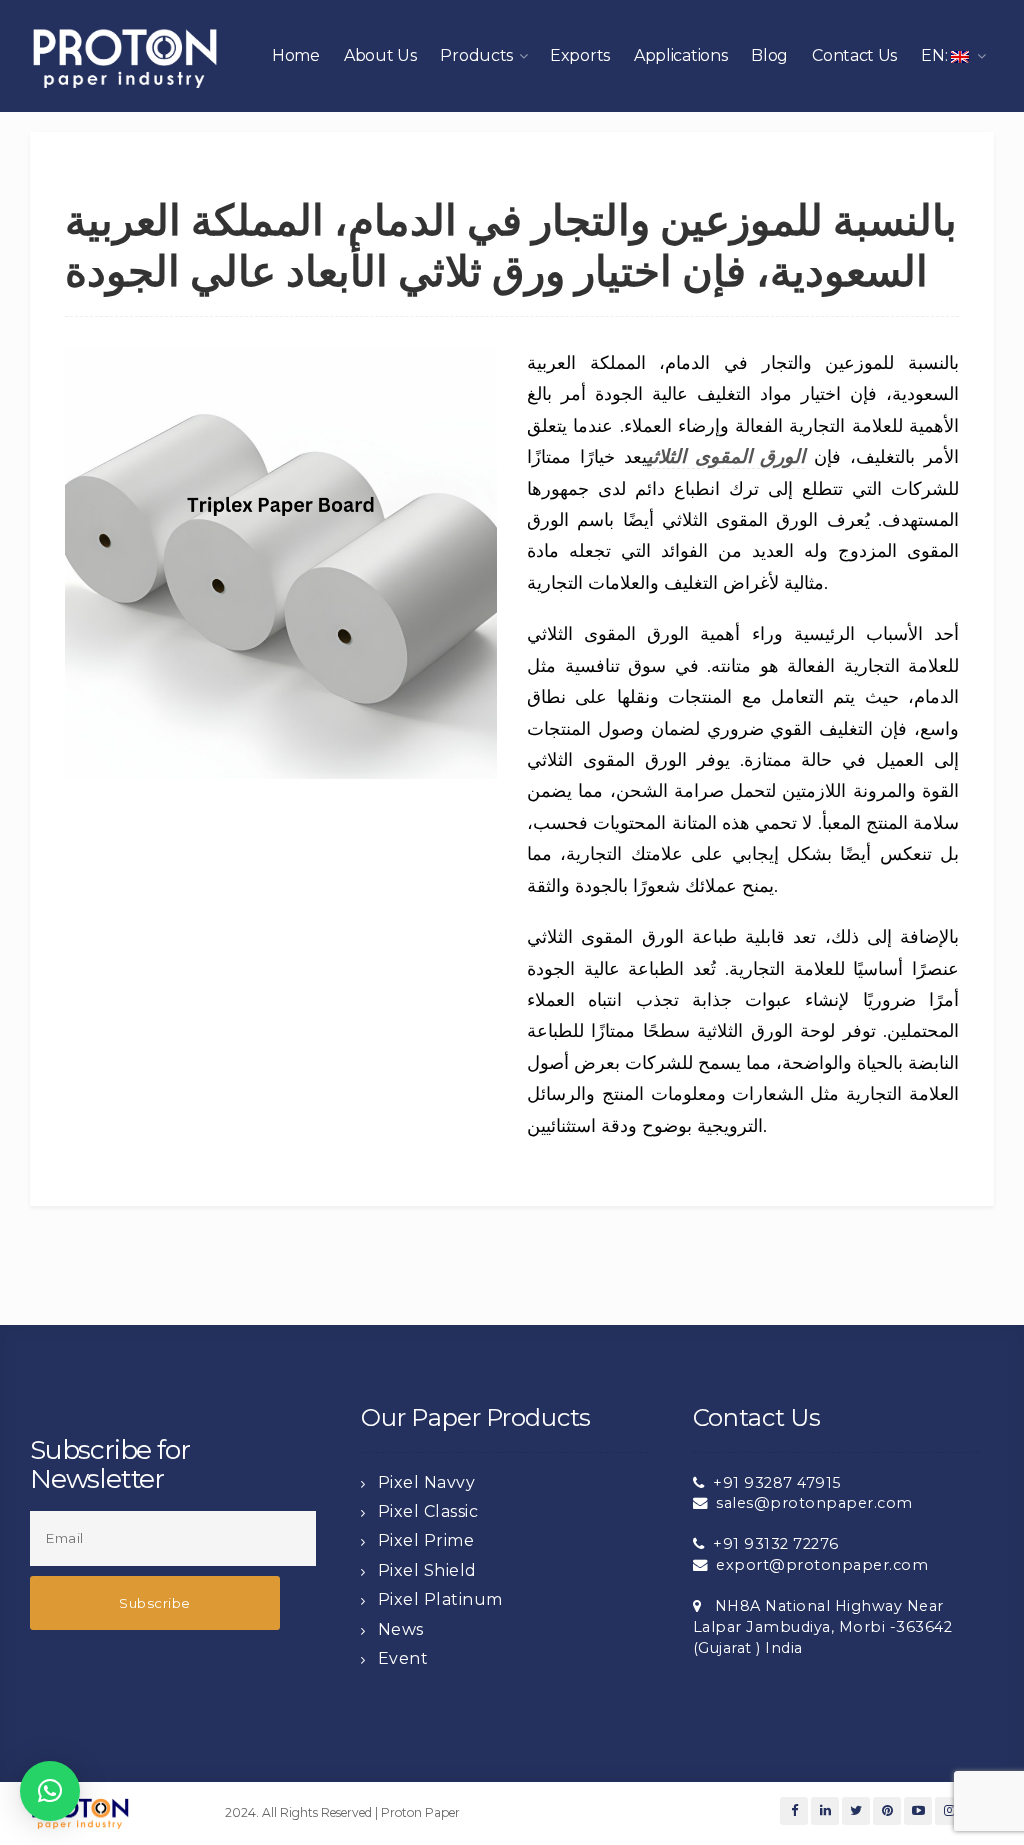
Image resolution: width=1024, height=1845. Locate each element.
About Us (380, 55)
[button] (50, 1791)
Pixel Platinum (440, 1599)
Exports (580, 55)
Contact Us (854, 55)
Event (403, 1658)
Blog (769, 55)
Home (296, 55)
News (401, 1629)
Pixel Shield (427, 1570)
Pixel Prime (426, 1540)
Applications (680, 55)
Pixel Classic (428, 1511)
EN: (936, 55)
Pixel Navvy (427, 1482)
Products (476, 55)
